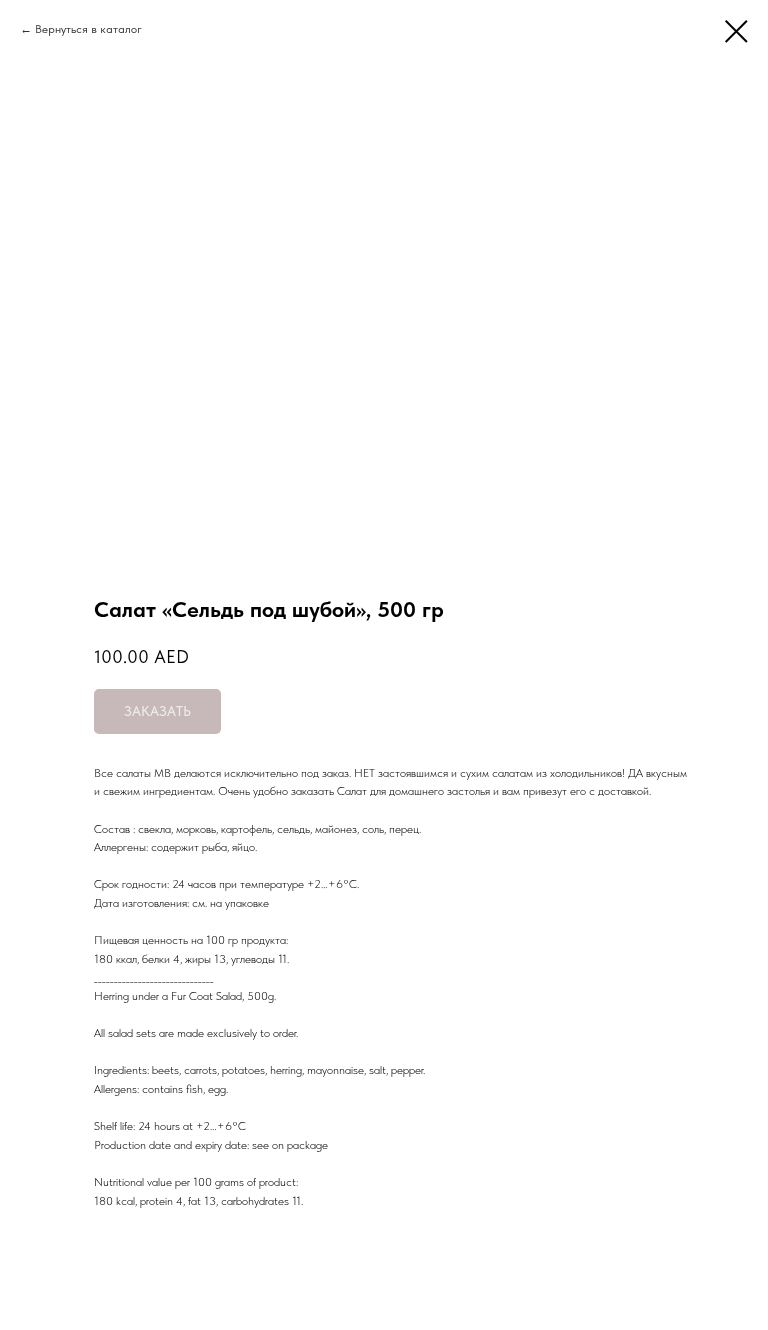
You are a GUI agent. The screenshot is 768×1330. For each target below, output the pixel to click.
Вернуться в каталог (88, 29)
